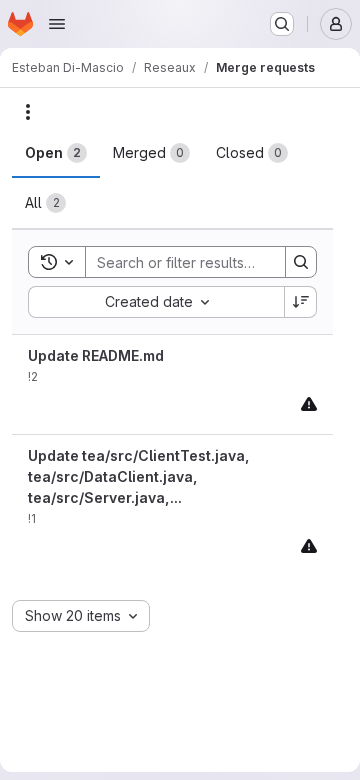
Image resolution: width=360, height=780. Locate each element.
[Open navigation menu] (57, 24)
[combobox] (156, 302)
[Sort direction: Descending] (301, 302)
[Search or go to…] (282, 24)
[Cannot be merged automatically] (309, 403)
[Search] (301, 262)
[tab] (56, 153)
